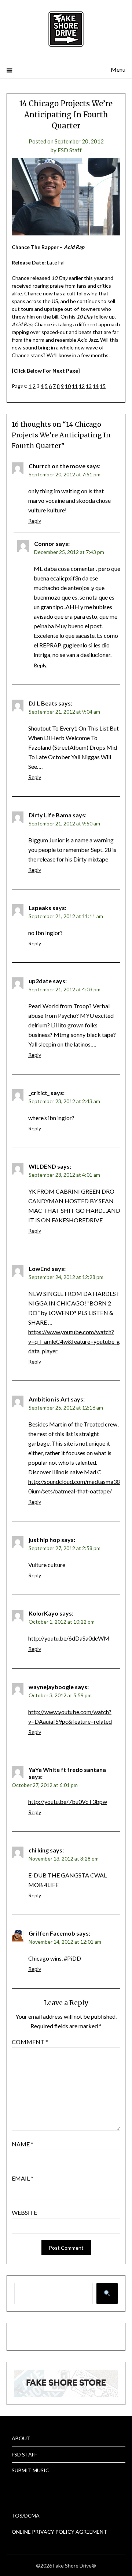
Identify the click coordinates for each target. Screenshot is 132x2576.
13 (89, 386)
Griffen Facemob (52, 1933)
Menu (118, 69)
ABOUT (21, 2438)
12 (82, 386)
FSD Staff (70, 150)
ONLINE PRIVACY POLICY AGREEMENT (59, 2532)
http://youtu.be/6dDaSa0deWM (69, 1638)
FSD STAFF (24, 2454)
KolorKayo (43, 1613)
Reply (35, 521)
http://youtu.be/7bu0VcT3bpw (68, 1802)
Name (23, 2144)
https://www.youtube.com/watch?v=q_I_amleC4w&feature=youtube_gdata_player (74, 1341)
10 (68, 386)
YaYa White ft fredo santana (67, 1770)
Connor (44, 543)
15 (103, 386)
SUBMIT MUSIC (30, 2470)
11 (75, 386)
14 (96, 386)
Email (23, 2178)
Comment (30, 2042)
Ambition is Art (49, 1399)
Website (24, 2212)
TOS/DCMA (26, 2515)
